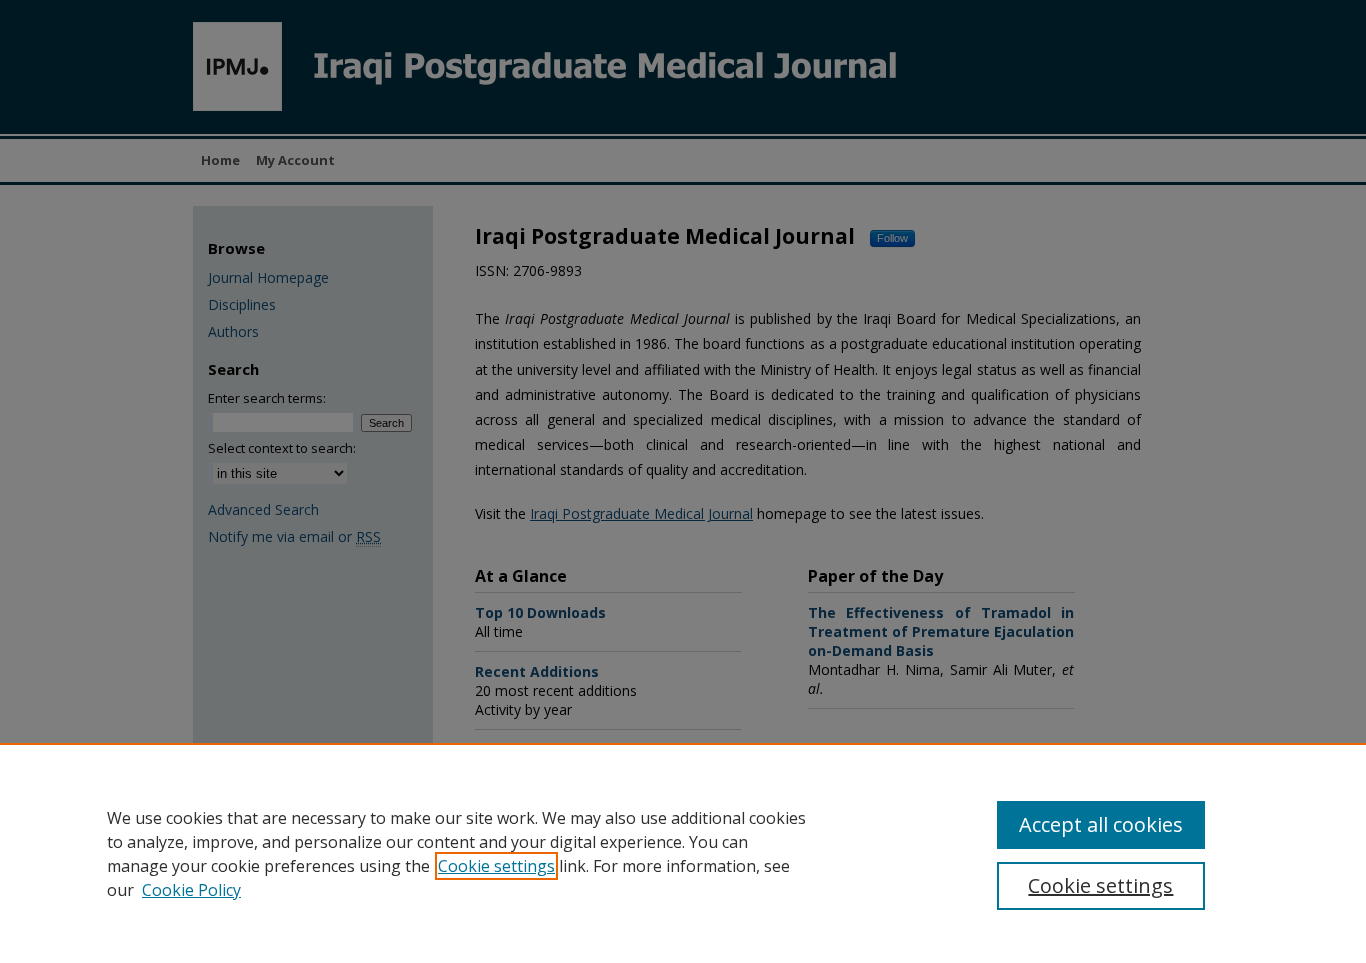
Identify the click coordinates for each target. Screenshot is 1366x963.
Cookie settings (496, 866)
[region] (683, 853)
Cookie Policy (191, 890)
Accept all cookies (1101, 824)
